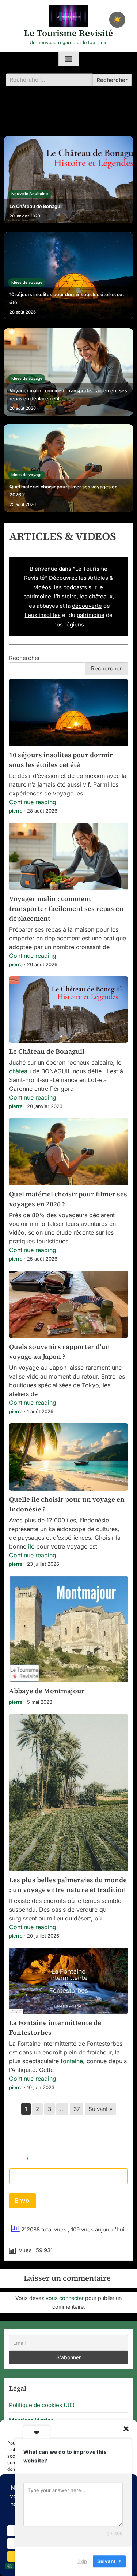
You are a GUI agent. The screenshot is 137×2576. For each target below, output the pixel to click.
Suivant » (100, 2109)
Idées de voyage (27, 282)
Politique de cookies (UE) (42, 2405)
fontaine (72, 2061)
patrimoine (37, 596)
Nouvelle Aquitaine (30, 194)
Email (19, 2160)
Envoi (23, 2201)
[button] (126, 2429)
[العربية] (10, 2566)
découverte (87, 606)
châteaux (101, 596)
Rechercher (25, 658)
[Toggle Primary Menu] (69, 59)
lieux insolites (43, 615)
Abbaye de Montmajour (47, 1691)
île (31, 1546)
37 (77, 2109)
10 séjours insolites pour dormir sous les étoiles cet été (67, 298)
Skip (82, 2561)
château (20, 1071)
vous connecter (65, 2298)
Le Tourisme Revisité (68, 33)
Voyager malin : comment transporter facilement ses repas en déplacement (68, 395)
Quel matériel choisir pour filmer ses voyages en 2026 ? (64, 491)
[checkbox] (117, 20)
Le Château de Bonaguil (36, 206)
